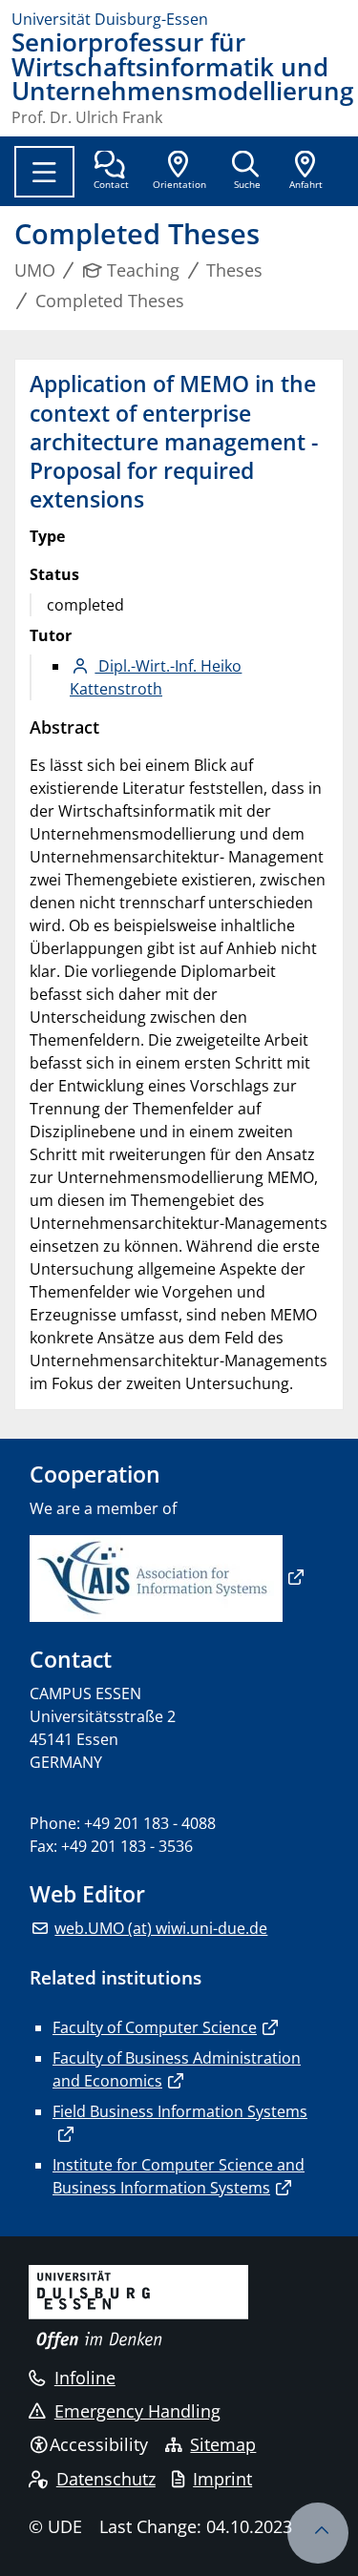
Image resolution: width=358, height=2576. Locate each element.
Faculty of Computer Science (155, 2027)
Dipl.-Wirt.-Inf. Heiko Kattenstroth (156, 677)
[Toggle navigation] (44, 172)
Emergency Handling (137, 2411)
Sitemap (223, 2444)
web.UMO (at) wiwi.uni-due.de (161, 1928)
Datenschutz (106, 2479)
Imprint (222, 2479)
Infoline (85, 2378)
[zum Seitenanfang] (318, 2533)
